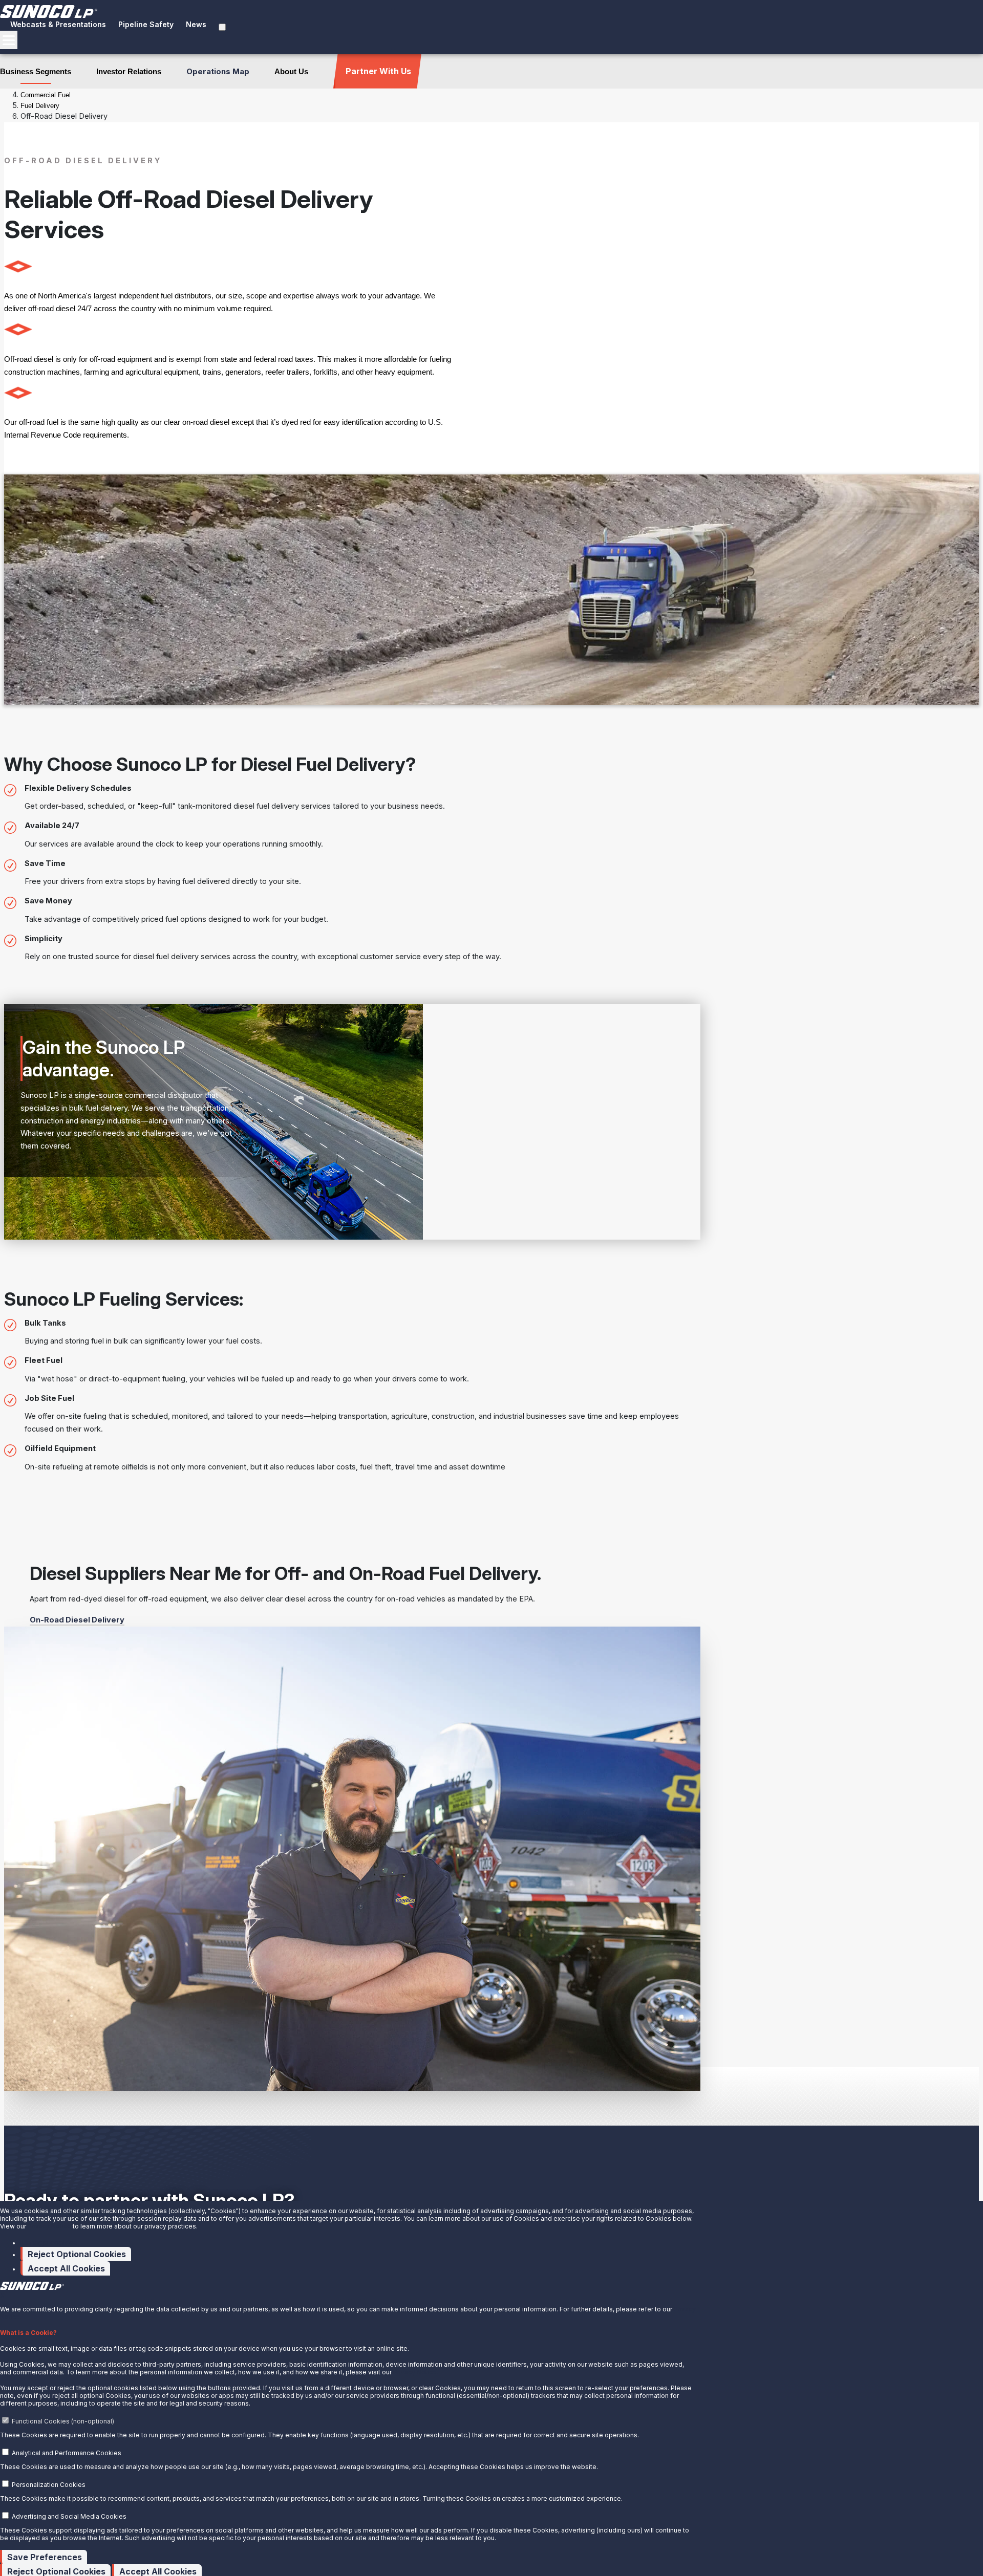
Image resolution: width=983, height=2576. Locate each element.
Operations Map (218, 71)
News (196, 24)
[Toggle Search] (222, 27)
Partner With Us (378, 71)
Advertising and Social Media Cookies (69, 2516)
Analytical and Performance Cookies (67, 2453)
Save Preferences (45, 2557)
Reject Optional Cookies (77, 2254)
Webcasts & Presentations (58, 24)
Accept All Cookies (66, 2268)
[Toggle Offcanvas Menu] (9, 40)
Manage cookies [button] (49, 2243)
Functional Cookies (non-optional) (63, 2421)
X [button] (2, 2295)
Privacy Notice (49, 2226)
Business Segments (36, 71)
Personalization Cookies (49, 2485)
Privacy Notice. (416, 2372)
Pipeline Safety (146, 24)
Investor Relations (129, 71)
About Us (291, 71)
